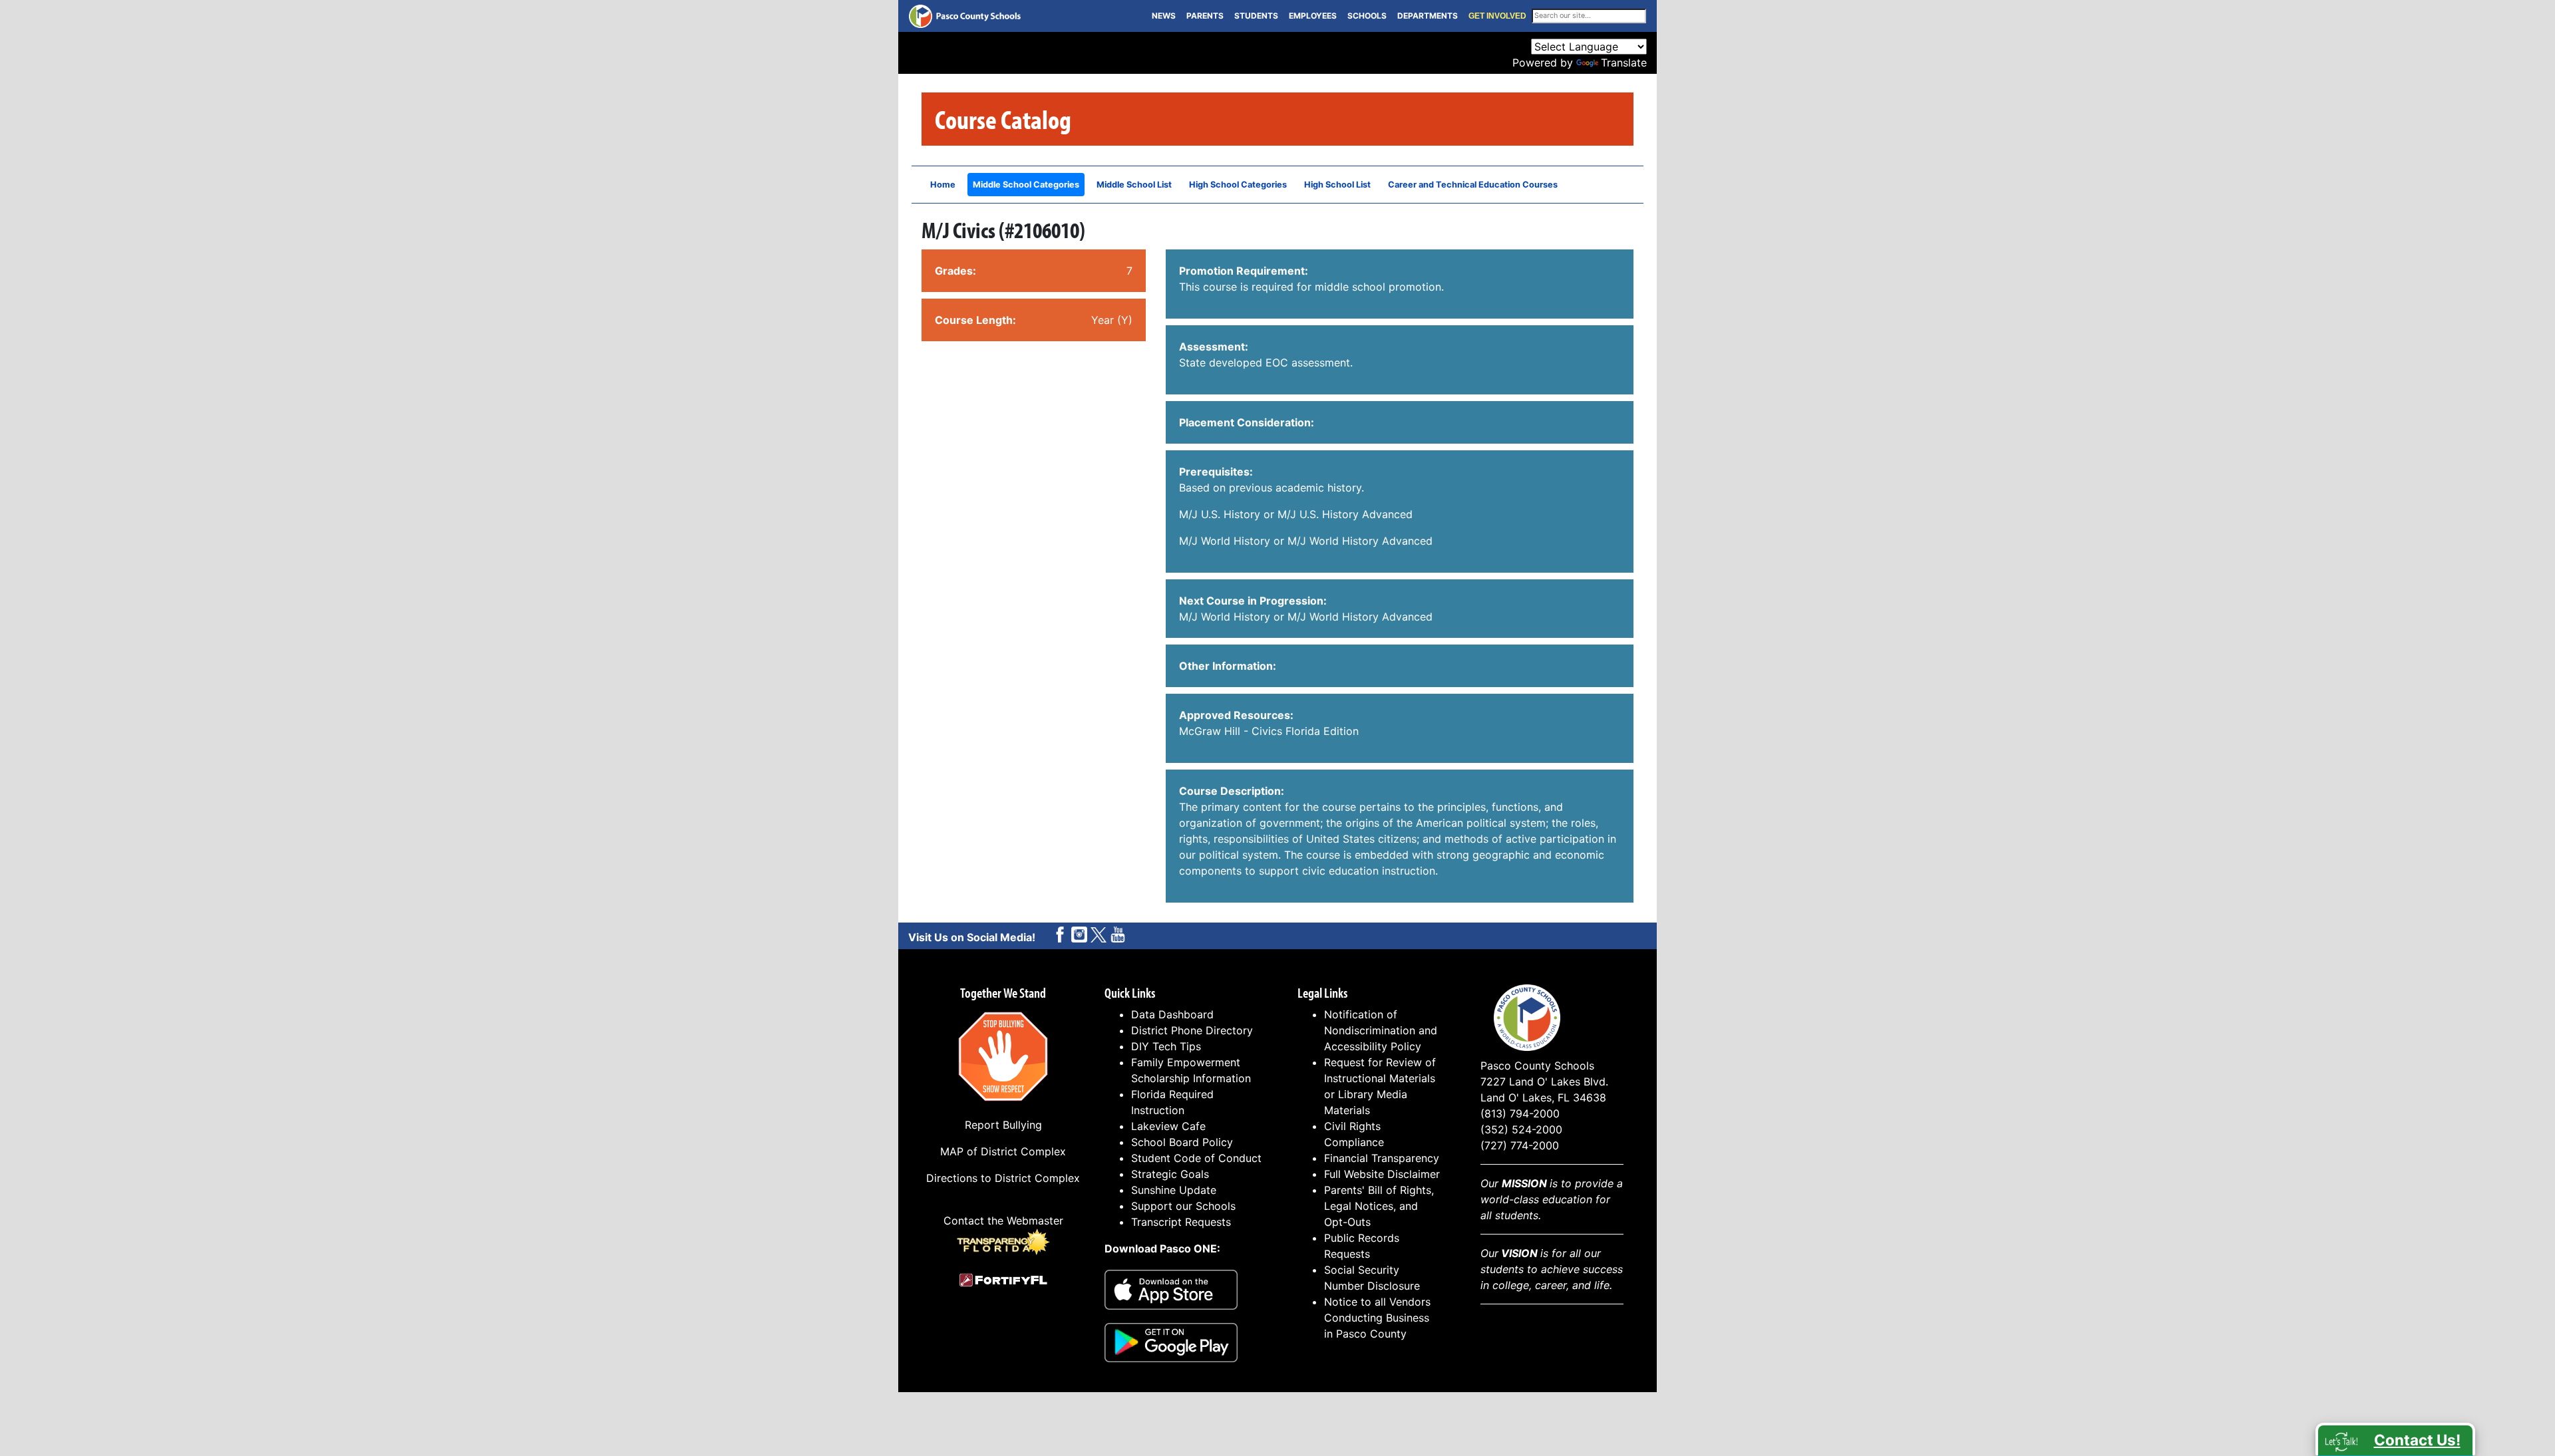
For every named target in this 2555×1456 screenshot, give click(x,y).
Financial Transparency (1382, 1158)
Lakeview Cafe (1168, 1126)
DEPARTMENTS (1428, 16)
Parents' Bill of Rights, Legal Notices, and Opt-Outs (1379, 1206)
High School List (1337, 185)
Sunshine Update (1174, 1190)
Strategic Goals (1170, 1174)
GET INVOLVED (1497, 16)
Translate (1624, 63)
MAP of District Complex (1003, 1151)
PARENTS (1205, 16)
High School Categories (1238, 185)
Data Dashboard (1172, 1014)
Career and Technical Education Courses (1473, 185)
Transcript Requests (1181, 1222)
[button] (2395, 1439)
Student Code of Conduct (1196, 1158)
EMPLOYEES (1313, 16)
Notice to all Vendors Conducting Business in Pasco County (1377, 1318)
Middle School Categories (1026, 185)
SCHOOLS (1367, 16)
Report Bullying (1003, 1125)
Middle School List (1134, 185)
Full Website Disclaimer (1382, 1174)
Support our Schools (1183, 1206)
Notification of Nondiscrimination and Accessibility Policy (1381, 1030)
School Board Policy (1182, 1142)
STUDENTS (1256, 16)
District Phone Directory (1192, 1030)
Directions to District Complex (1003, 1178)
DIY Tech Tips (1166, 1046)
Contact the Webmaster (1003, 1221)
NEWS (1164, 16)
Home (943, 185)
